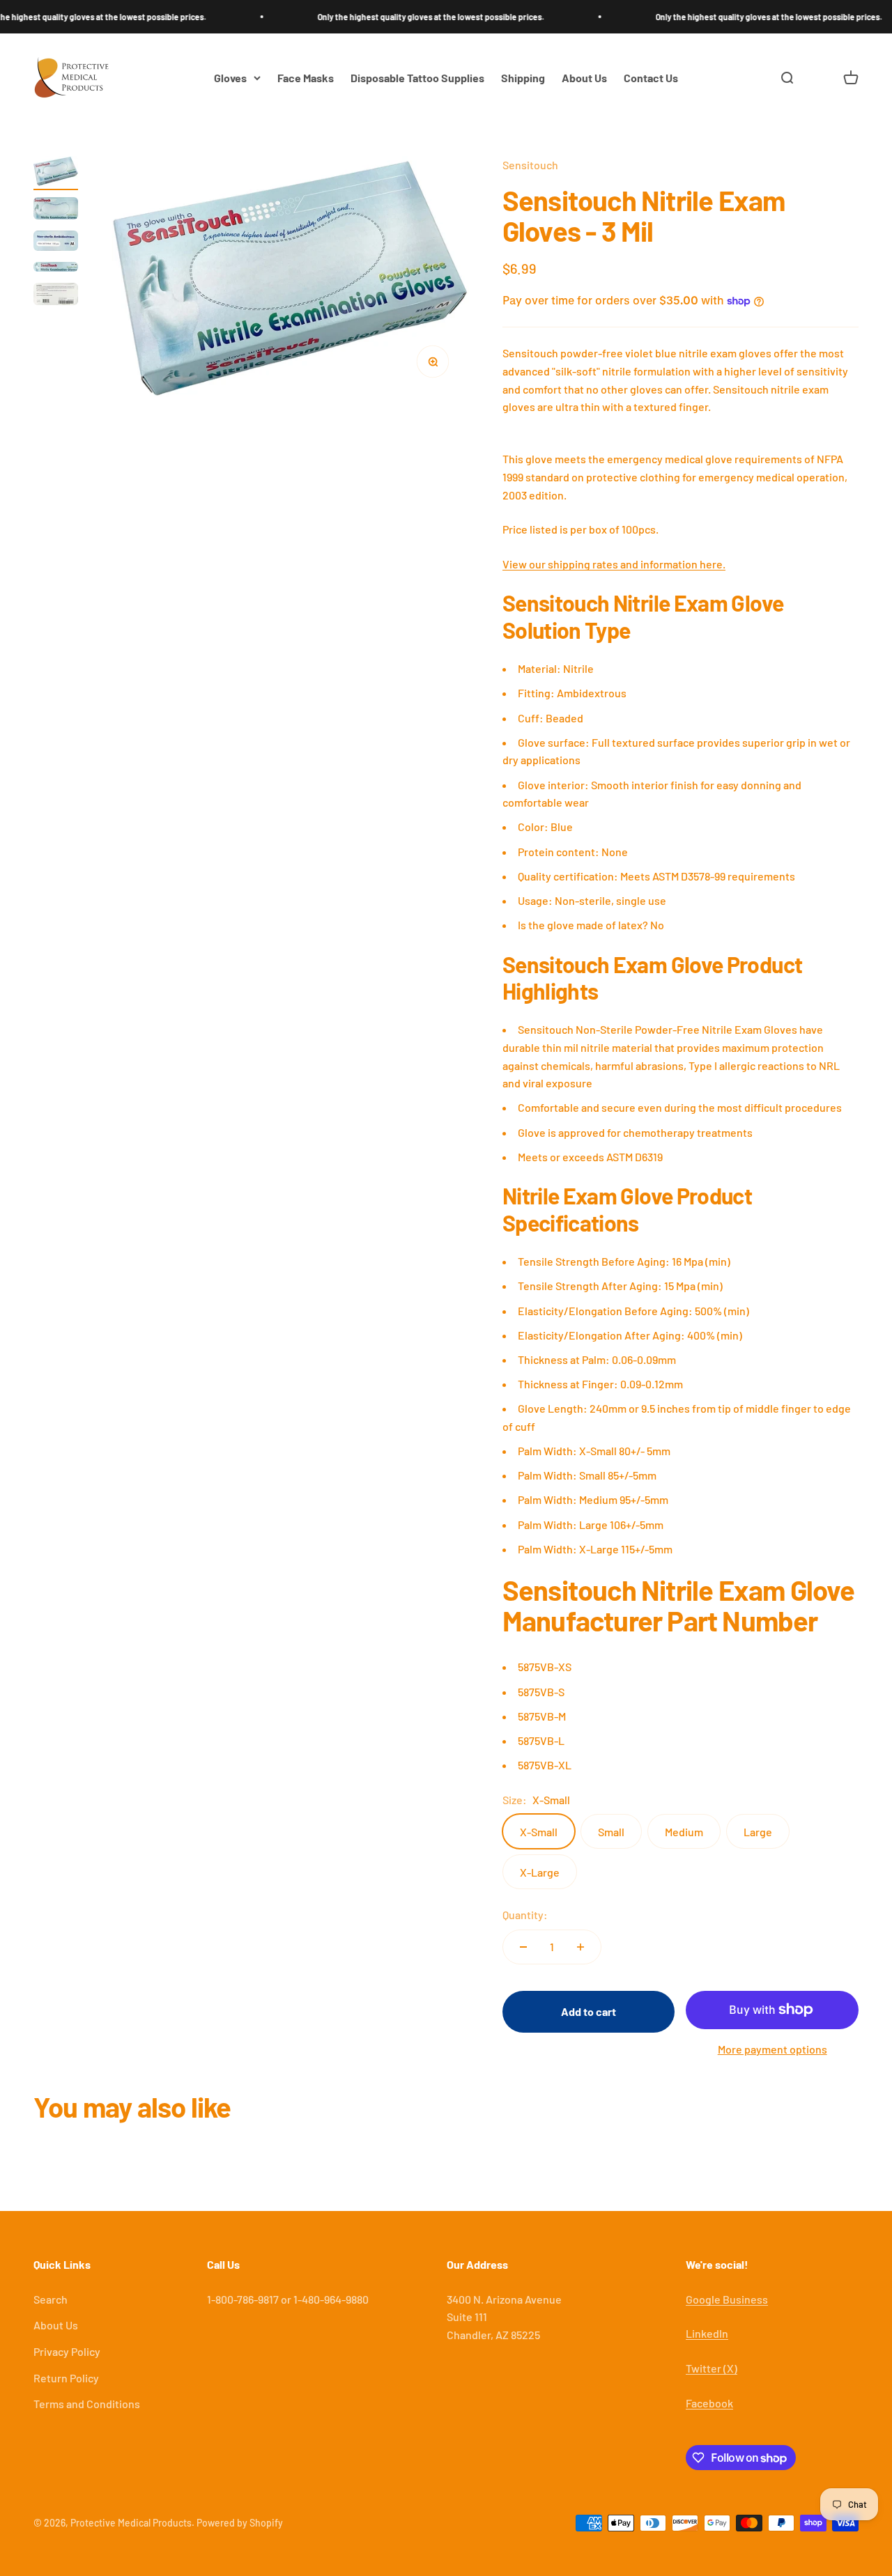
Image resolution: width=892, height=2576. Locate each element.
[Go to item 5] (56, 296)
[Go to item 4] (56, 269)
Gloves (230, 78)
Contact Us (651, 78)
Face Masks (306, 78)
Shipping (523, 78)
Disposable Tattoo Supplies (417, 78)
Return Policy (66, 2378)
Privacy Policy (67, 2351)
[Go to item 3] (56, 243)
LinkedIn (707, 2333)
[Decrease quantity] (523, 1947)
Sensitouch (530, 165)
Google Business (727, 2299)
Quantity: (525, 1915)
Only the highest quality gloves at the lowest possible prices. (391, 17)
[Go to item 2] (56, 210)
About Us (584, 78)
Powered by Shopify (240, 2523)
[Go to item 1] (56, 173)
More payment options (772, 2049)
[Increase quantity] (580, 1947)
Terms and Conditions (87, 2404)
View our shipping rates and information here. (614, 564)
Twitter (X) (712, 2368)
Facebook (709, 2403)
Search (51, 2299)
